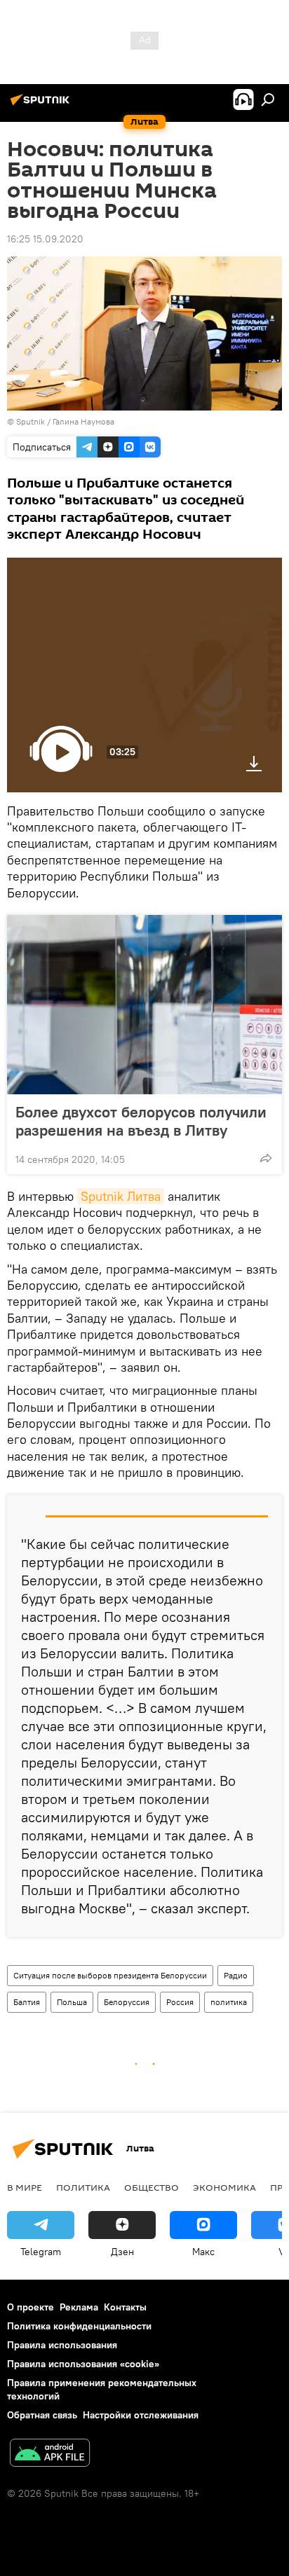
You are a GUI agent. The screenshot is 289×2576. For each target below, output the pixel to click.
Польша (72, 2002)
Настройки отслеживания (141, 2415)
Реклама (79, 2307)
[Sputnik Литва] (42, 105)
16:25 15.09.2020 (45, 239)
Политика (83, 2187)
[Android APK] (50, 2454)
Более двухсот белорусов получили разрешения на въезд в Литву (141, 1121)
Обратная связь (42, 2415)
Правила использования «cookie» (83, 2364)
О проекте (31, 2307)
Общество (152, 2187)
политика (229, 2002)
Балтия (27, 2002)
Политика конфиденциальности (79, 2326)
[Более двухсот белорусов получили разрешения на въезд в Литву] (144, 1005)
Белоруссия (127, 2002)
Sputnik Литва (121, 1196)
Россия (180, 2002)
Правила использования (62, 2345)
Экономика (224, 2187)
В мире (25, 2187)
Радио (236, 1975)
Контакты (125, 2307)
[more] (266, 1158)
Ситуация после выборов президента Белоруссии (110, 1975)
